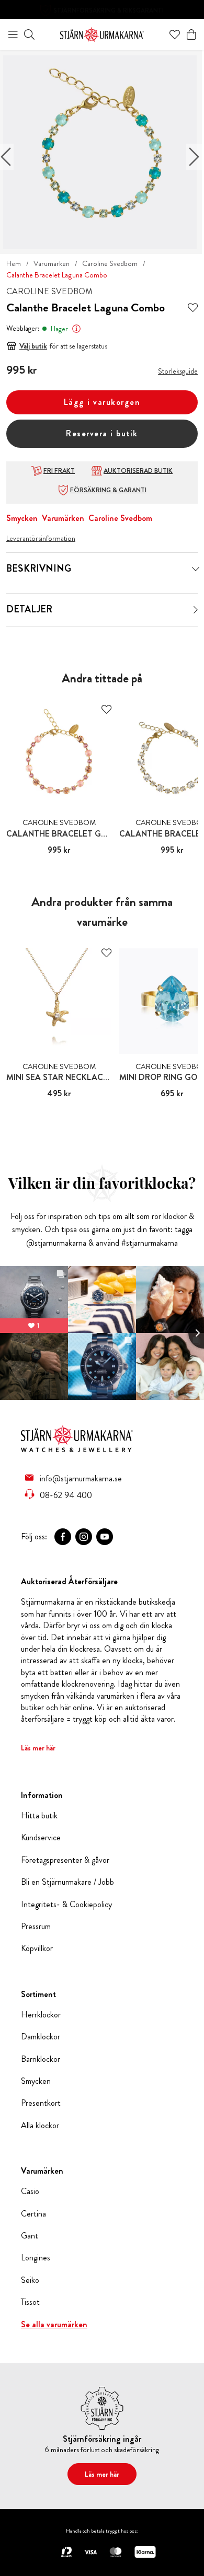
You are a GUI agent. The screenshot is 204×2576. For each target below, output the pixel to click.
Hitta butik (39, 1816)
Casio (30, 2191)
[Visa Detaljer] (196, 610)
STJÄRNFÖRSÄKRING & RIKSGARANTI (109, 10)
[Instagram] (84, 1537)
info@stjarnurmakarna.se (81, 1478)
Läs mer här (38, 1748)
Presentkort (41, 2103)
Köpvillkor (37, 1948)
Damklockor (41, 2037)
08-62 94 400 (66, 1495)
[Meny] (13, 34)
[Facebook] (63, 1537)
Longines (36, 2258)
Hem (14, 263)
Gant (30, 2236)
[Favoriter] (175, 34)
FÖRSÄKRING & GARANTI (108, 490)
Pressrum (36, 1927)
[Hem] (102, 33)
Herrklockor (41, 2015)
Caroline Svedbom (110, 263)
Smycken (22, 518)
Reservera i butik (102, 433)
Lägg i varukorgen (102, 402)
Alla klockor (40, 2126)
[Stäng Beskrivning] (196, 569)
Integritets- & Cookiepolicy (66, 1905)
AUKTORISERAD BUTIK (138, 471)
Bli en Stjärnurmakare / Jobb (67, 1882)
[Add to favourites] (193, 308)
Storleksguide (178, 371)
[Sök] (29, 34)
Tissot (30, 2302)
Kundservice (41, 1838)
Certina (33, 2214)
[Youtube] (105, 1537)
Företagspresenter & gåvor (65, 1860)
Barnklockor (41, 2059)
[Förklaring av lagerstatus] (76, 329)
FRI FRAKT (59, 471)
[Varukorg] (191, 34)
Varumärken (52, 263)
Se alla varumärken (54, 2325)
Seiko (30, 2280)
